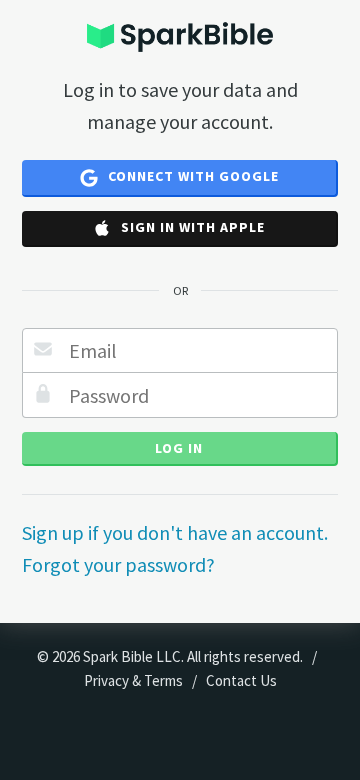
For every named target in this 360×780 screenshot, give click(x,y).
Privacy (106, 680)
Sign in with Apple (191, 227)
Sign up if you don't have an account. (175, 532)
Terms (163, 680)
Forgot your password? (118, 564)
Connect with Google (191, 176)
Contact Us (241, 680)
